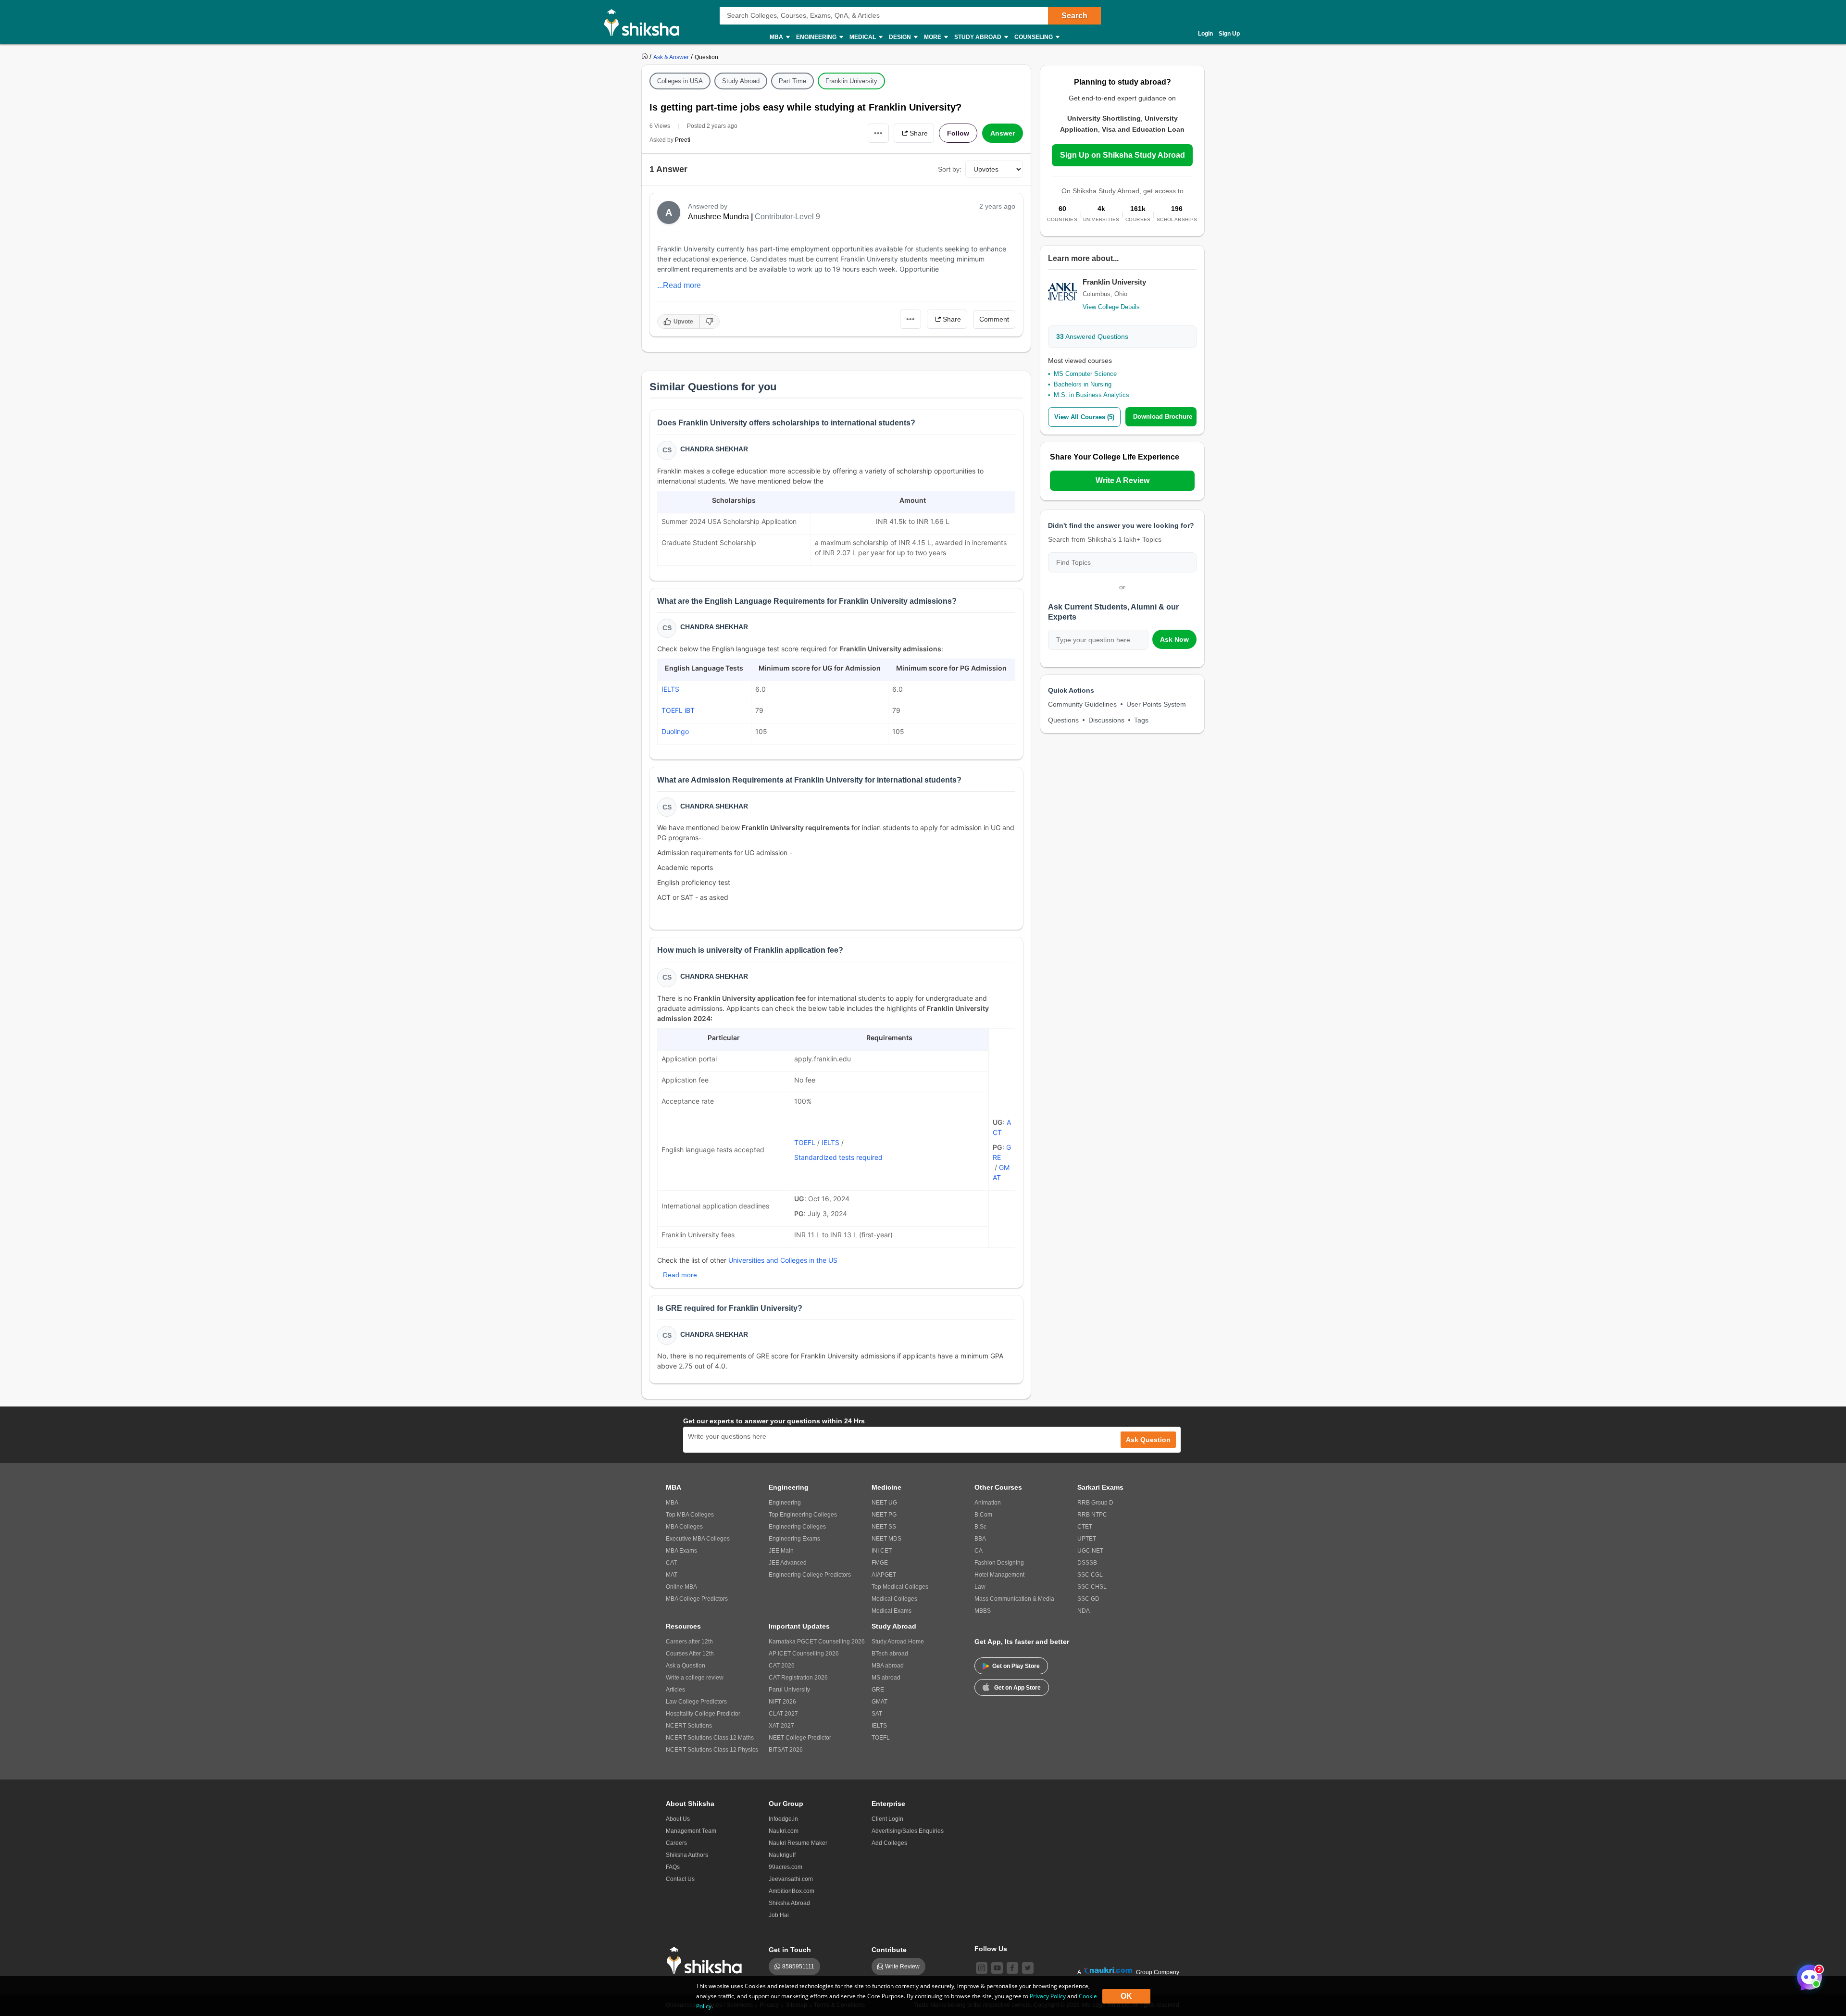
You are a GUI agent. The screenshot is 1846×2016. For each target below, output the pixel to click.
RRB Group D (1095, 1503)
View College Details (1111, 307)
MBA (672, 1503)
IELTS (670, 689)
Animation (988, 1503)
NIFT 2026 (782, 1702)
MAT (672, 1575)
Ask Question (1148, 1440)
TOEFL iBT (678, 710)
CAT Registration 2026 (798, 1678)
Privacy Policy (1048, 1996)
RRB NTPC (1092, 1515)
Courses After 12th (690, 1654)
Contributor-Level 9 (787, 217)
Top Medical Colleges (900, 1587)
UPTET (1087, 1539)
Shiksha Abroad (789, 1903)
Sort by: (950, 169)
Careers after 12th (689, 1642)
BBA (980, 1539)
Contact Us (680, 1879)
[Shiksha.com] (645, 22)
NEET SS (884, 1527)
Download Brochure (1163, 417)
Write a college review (695, 1678)
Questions (1063, 720)
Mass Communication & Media (1014, 1599)
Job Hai (779, 1915)
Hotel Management (999, 1575)
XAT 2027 (781, 1726)
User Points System (1156, 704)
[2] (1807, 1975)
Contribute (889, 1950)
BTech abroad (890, 1654)
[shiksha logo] (707, 1960)
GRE (878, 1690)
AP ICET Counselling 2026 (804, 1654)
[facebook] (1012, 1968)
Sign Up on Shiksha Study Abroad (1123, 155)
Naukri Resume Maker (798, 1843)
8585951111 (798, 1966)
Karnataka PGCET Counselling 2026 (817, 1642)
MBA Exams (681, 1551)
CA (979, 1551)
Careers (676, 1843)
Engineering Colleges (797, 1527)
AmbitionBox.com (792, 1891)
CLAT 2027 (783, 1714)
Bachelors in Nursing (1083, 384)
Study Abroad (741, 81)
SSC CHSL (1092, 1587)
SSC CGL (1090, 1575)
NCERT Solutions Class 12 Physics (712, 1750)
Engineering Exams (794, 1539)
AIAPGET (884, 1575)
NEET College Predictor (800, 1738)
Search (1074, 16)
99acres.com (786, 1867)
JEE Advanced (788, 1563)
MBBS (983, 1611)
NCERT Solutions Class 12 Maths (710, 1738)
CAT (671, 1563)
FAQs (673, 1867)
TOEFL (805, 1142)
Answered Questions (1092, 336)
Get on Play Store (1016, 1666)
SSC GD (1088, 1599)
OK (1126, 1996)
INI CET (882, 1551)
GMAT (879, 1702)
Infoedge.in (783, 1819)
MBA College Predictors (697, 1599)
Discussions (1106, 720)
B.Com (983, 1515)
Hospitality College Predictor (703, 1714)
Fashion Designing (999, 1563)
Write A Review (1123, 480)
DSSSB (1087, 1563)
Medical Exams (892, 1611)
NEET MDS (886, 1539)
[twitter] (1028, 1968)
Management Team (691, 1831)
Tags (1141, 720)
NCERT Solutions (689, 1726)
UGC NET (1090, 1551)
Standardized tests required (838, 1157)
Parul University (789, 1690)
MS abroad (886, 1678)
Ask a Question (686, 1666)
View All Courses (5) (1084, 417)
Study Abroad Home (898, 1642)
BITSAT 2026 (786, 1750)
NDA (1084, 1611)
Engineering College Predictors (810, 1575)
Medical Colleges (894, 1599)
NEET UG (884, 1503)
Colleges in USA (680, 81)
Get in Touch (790, 1950)
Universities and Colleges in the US (783, 1260)
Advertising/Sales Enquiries (908, 1831)
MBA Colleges (684, 1527)
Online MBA (681, 1587)
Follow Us (991, 1949)
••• (878, 133)
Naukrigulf (782, 1855)
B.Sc (980, 1527)
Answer (1003, 133)
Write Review (902, 1966)
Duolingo (675, 731)
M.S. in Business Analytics (1091, 395)
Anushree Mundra (718, 217)
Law (980, 1587)
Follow (958, 133)
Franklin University (851, 81)
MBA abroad (888, 1666)
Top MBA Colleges (690, 1515)
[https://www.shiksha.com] (646, 57)
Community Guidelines (1082, 704)
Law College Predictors (696, 1702)
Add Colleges (889, 1843)
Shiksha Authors (687, 1855)
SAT (877, 1714)
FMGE (880, 1563)
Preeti (683, 140)
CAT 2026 (782, 1666)
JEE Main (781, 1551)
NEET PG (884, 1515)
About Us (678, 1819)
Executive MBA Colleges (698, 1539)
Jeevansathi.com (791, 1879)
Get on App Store (1017, 1688)
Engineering (785, 1503)
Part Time (792, 81)
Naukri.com (784, 1831)
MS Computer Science (1085, 374)
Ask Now (1174, 639)
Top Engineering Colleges (803, 1515)
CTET (1085, 1527)
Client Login (887, 1819)
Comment (994, 319)
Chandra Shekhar (714, 449)
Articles (675, 1690)
